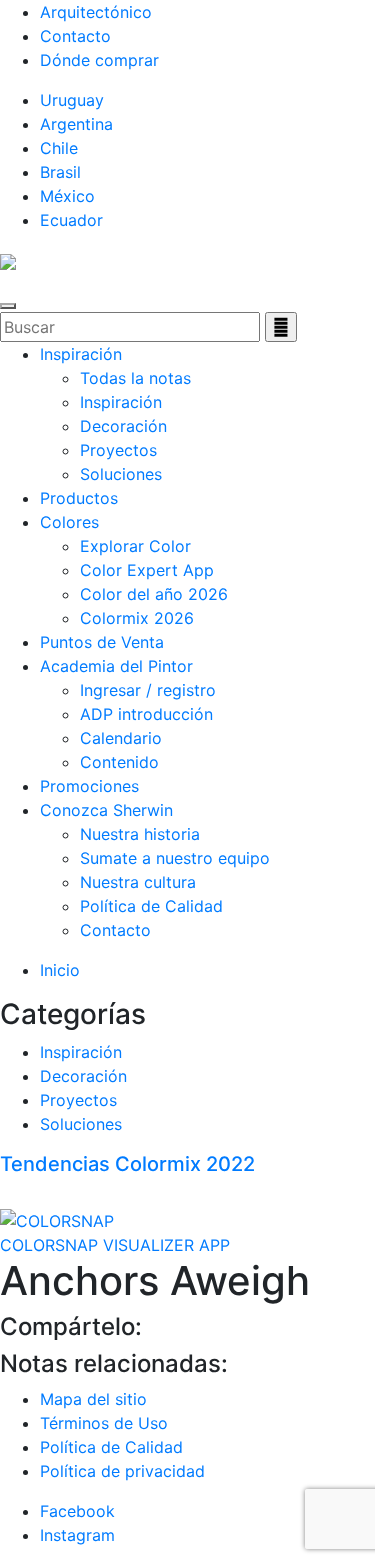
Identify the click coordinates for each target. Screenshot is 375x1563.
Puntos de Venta (102, 642)
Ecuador (71, 220)
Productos (79, 498)
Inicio (60, 970)
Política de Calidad (151, 906)
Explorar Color (135, 546)
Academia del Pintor (116, 666)
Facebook (77, 1511)
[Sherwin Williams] (8, 260)
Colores (69, 522)
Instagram (77, 1535)
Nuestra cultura (138, 882)
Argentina (76, 124)
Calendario (121, 738)
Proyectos (118, 450)
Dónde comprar (99, 60)
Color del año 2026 (154, 594)
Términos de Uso (104, 1423)
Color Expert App (147, 570)
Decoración (123, 426)
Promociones (89, 786)
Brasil (60, 172)
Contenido (119, 762)
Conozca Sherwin (106, 810)
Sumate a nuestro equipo (175, 858)
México (67, 196)
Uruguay (72, 100)
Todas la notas (135, 378)
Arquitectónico (96, 12)
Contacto (75, 36)
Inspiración (81, 354)
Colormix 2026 (137, 618)
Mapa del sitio (93, 1399)
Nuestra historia (140, 834)
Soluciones (121, 474)
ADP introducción (146, 714)
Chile (59, 148)
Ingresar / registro (148, 690)
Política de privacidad (122, 1471)
